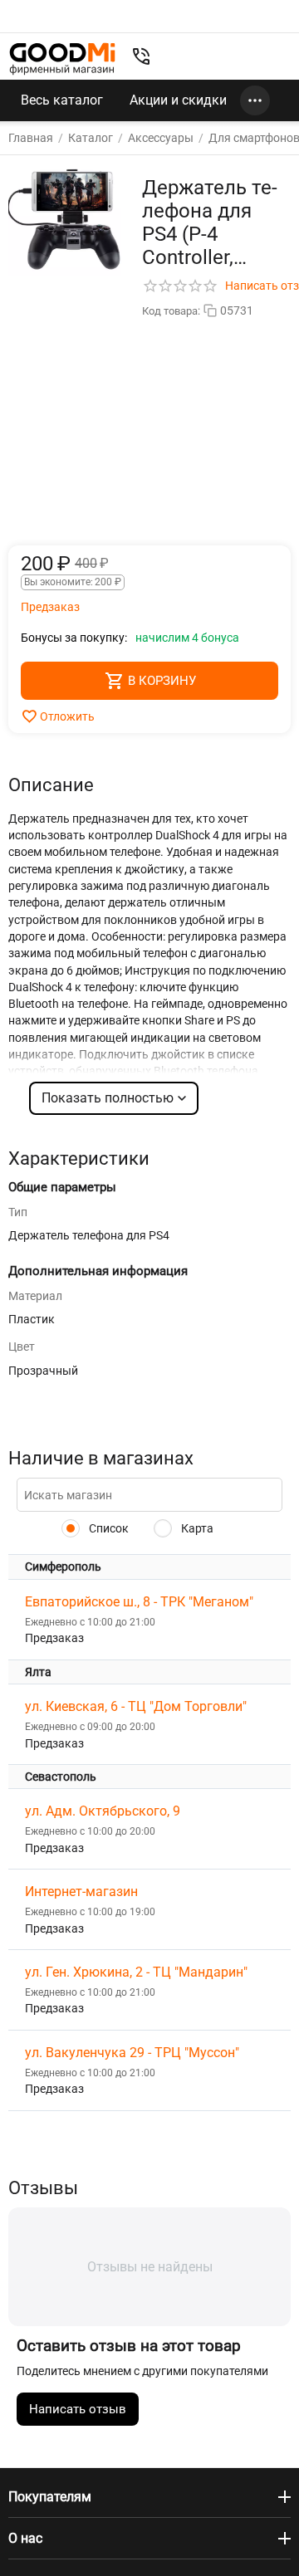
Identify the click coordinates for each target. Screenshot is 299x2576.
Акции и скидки (178, 100)
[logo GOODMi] (62, 59)
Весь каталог (62, 100)
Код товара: (171, 311)
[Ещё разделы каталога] (255, 100)
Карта (196, 1528)
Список (108, 1528)
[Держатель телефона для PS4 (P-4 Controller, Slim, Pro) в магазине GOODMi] (65, 220)
